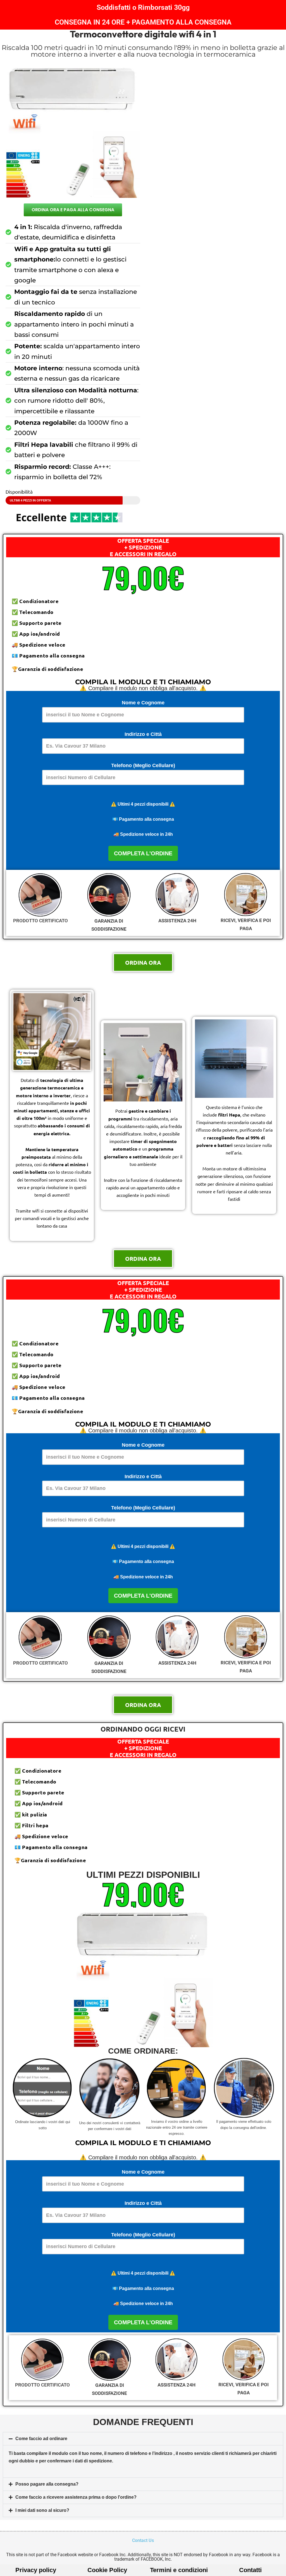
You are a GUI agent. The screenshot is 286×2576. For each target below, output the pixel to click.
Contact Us (143, 2540)
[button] (143, 2439)
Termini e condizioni (179, 2570)
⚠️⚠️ (143, 804)
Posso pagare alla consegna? (47, 2484)
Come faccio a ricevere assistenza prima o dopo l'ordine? (76, 2497)
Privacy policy (36, 2570)
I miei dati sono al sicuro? (42, 2510)
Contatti (250, 2570)
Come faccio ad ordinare (41, 2439)
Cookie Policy (107, 2570)
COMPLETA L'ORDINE (143, 853)
